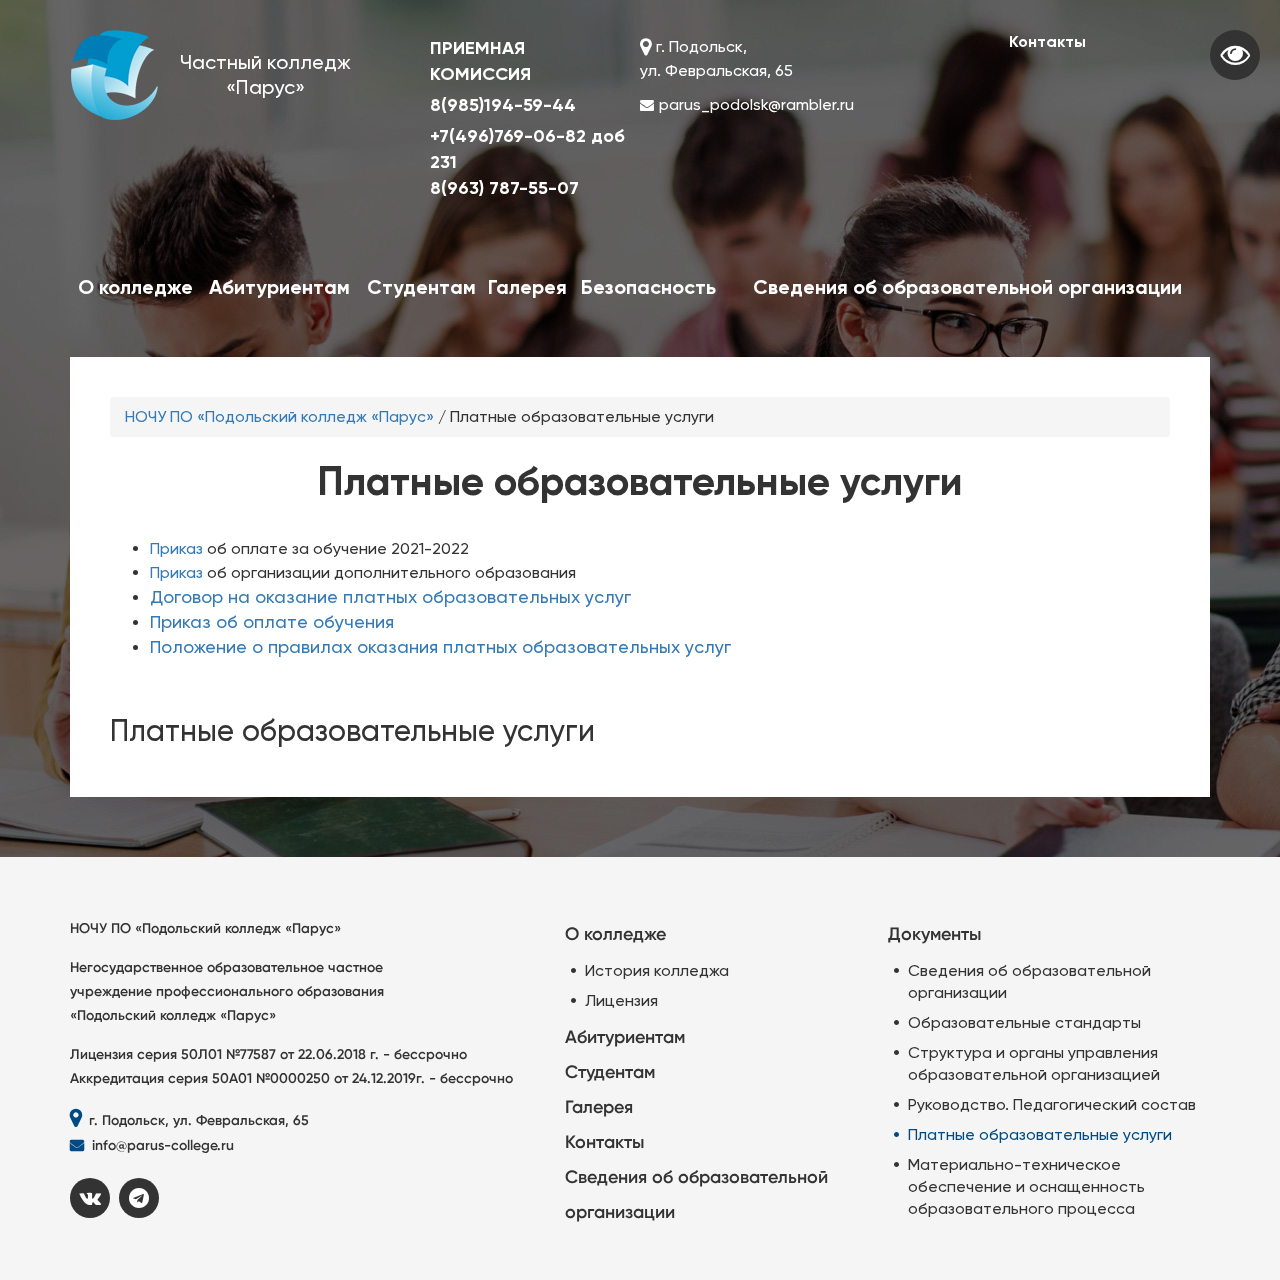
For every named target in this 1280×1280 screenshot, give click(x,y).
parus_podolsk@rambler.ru (756, 104)
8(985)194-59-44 (503, 105)
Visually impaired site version (1235, 55)
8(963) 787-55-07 (504, 188)
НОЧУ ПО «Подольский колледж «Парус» (279, 416)
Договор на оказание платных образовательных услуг (390, 596)
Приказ (176, 548)
